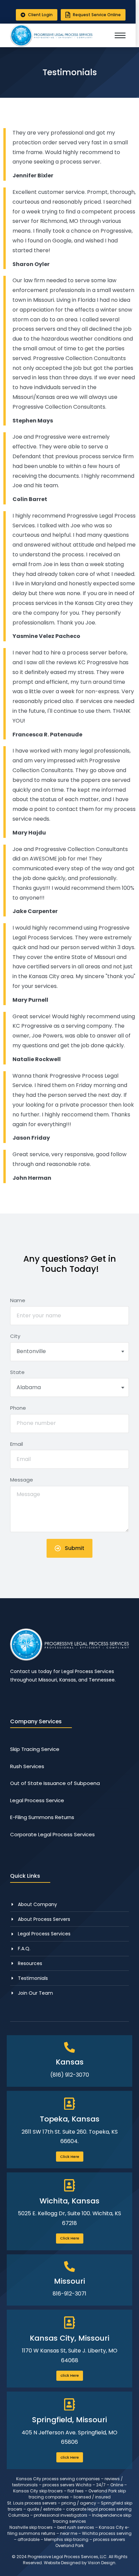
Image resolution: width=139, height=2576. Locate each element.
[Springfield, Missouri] (69, 2405)
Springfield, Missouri (69, 2420)
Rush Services (27, 1766)
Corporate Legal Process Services (52, 1834)
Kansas (70, 2062)
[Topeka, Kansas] (69, 2104)
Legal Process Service (37, 1800)
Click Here (70, 2157)
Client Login (40, 15)
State (17, 1372)
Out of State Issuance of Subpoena (55, 1783)
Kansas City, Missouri (69, 2338)
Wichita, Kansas (69, 2201)
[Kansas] (69, 2047)
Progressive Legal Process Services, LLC (67, 2557)
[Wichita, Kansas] (69, 2185)
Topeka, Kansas (70, 2119)
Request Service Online (97, 15)
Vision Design (102, 2563)
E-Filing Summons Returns (42, 1817)
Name (18, 1300)
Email (17, 1444)
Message (22, 1480)
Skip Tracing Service (35, 1749)
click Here (70, 2375)
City (15, 1336)
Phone (18, 1408)
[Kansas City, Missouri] (69, 2323)
